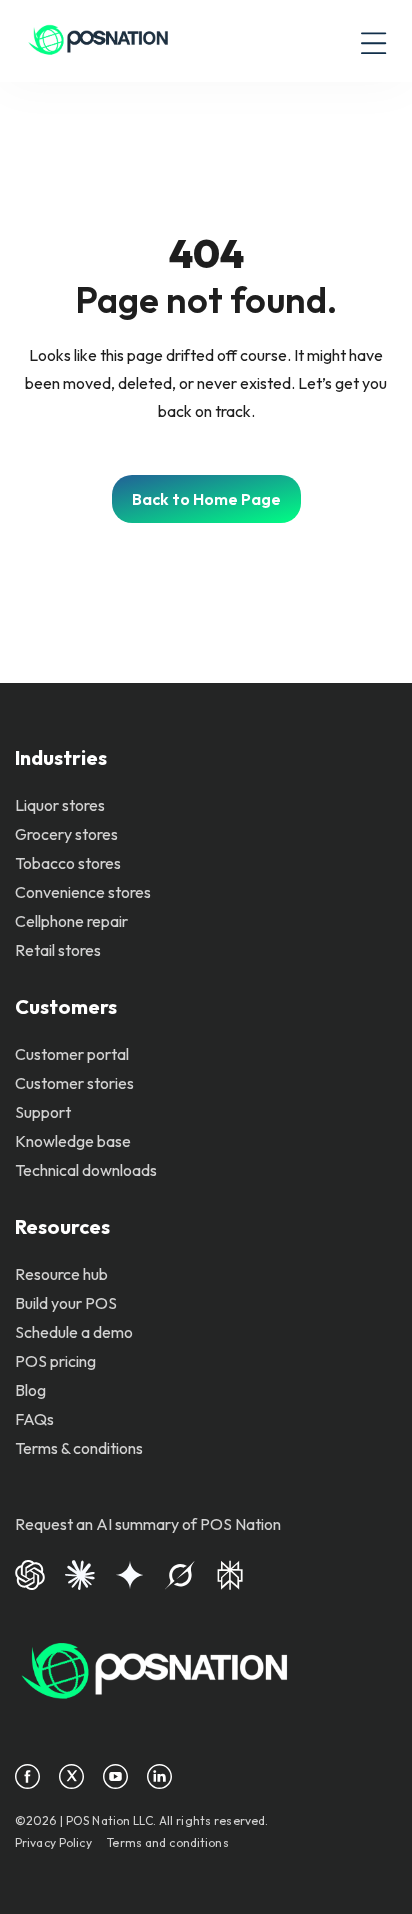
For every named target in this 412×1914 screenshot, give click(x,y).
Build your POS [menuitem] (66, 1303)
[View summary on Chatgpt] (30, 1573)
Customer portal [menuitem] (72, 1054)
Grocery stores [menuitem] (66, 834)
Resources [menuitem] (62, 1226)
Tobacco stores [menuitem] (68, 863)
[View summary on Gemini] (130, 1573)
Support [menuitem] (43, 1112)
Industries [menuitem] (61, 757)
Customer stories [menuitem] (74, 1083)
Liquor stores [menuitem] (60, 805)
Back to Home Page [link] (206, 499)
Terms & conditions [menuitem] (79, 1448)
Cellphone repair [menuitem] (71, 921)
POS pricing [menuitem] (55, 1361)
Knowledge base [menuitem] (73, 1141)
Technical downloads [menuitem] (86, 1170)
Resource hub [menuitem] (61, 1274)
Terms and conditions (167, 1842)
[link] (98, 41)
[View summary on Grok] (180, 1573)
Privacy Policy (53, 1842)
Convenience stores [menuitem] (83, 892)
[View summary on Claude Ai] (80, 1573)
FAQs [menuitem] (34, 1419)
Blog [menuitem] (30, 1390)
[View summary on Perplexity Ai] (230, 1573)
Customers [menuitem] (66, 1006)
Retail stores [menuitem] (58, 950)
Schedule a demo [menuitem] (74, 1332)
